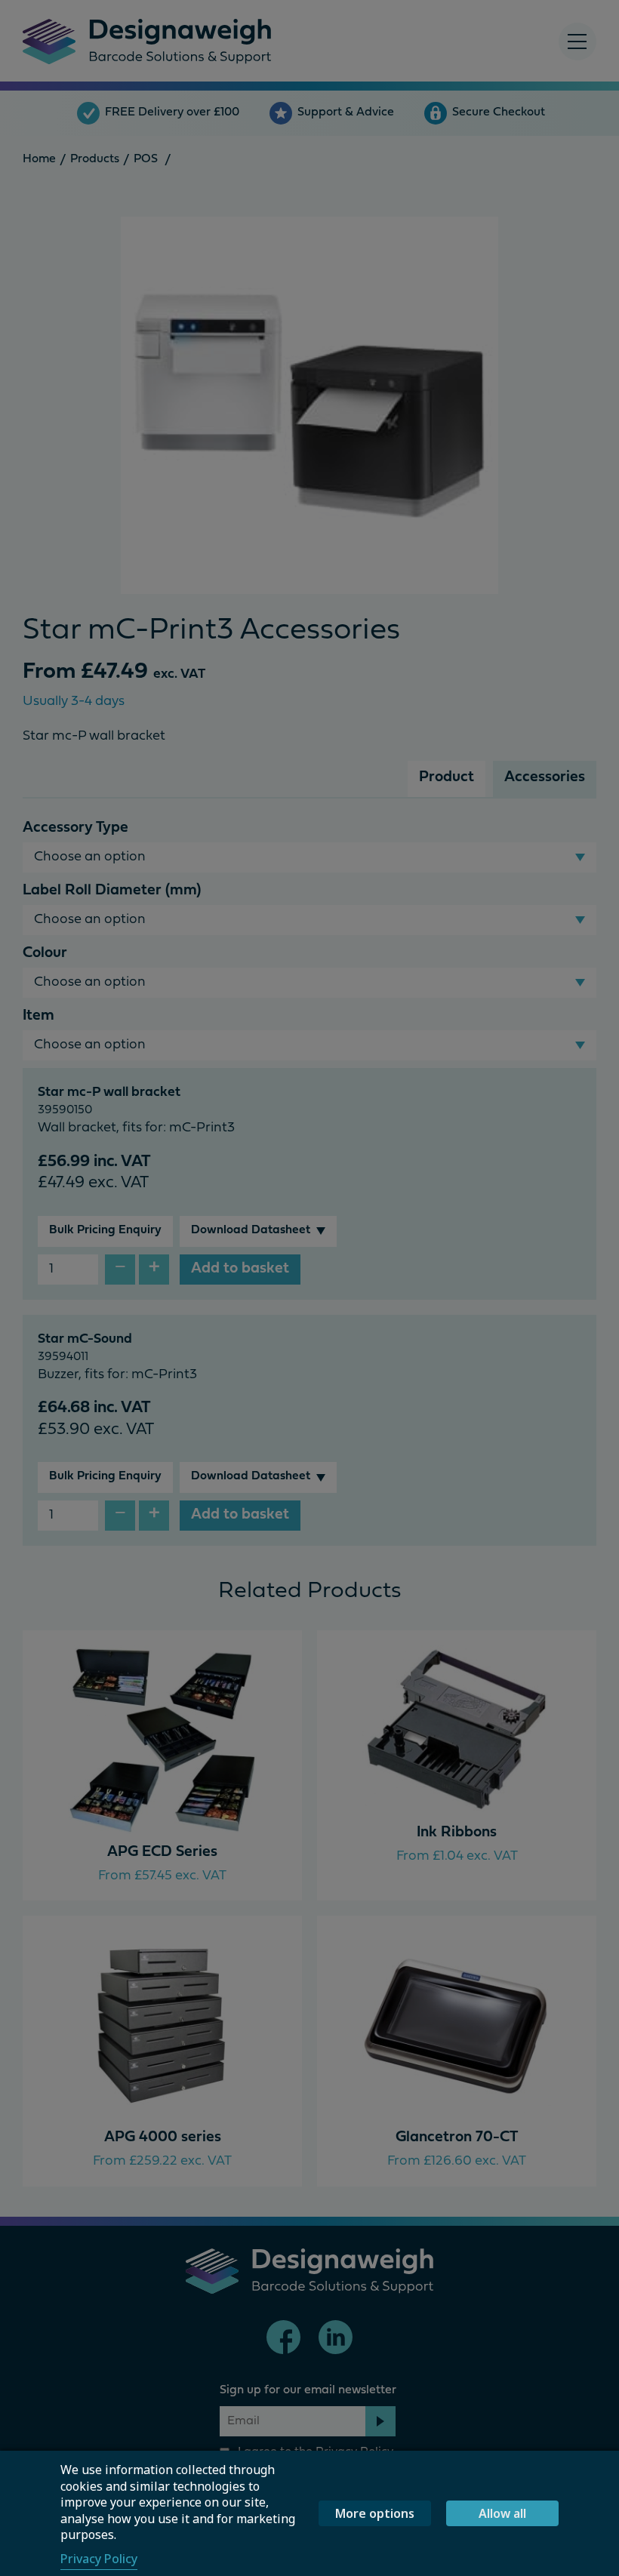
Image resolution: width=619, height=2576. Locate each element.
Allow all (502, 2513)
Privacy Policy (99, 2559)
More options (375, 2513)
